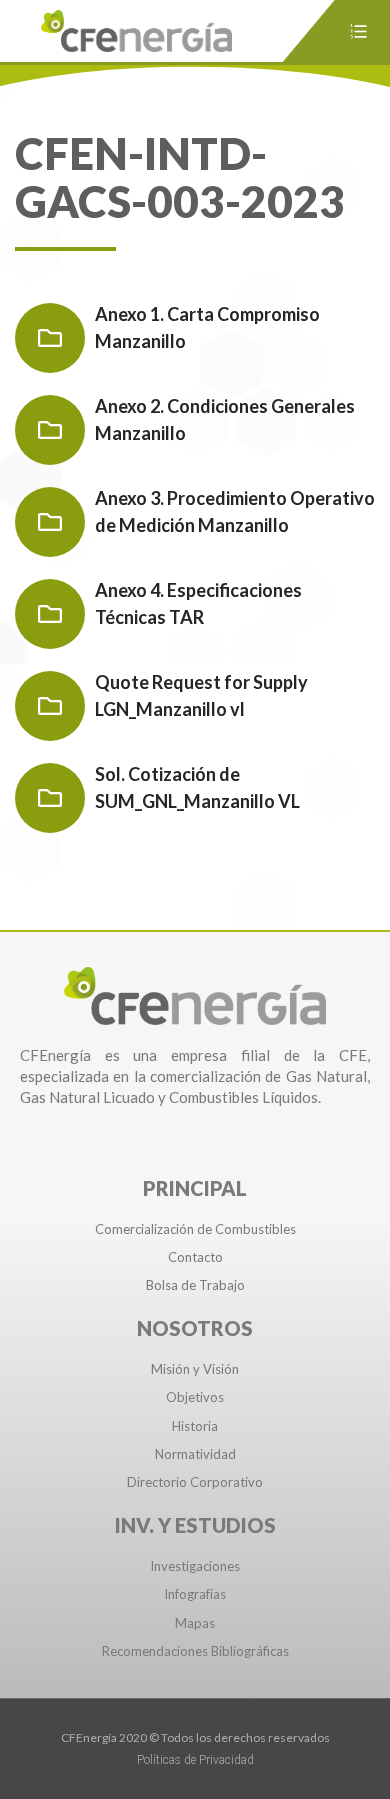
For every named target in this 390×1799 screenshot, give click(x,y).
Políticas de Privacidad (195, 1760)
